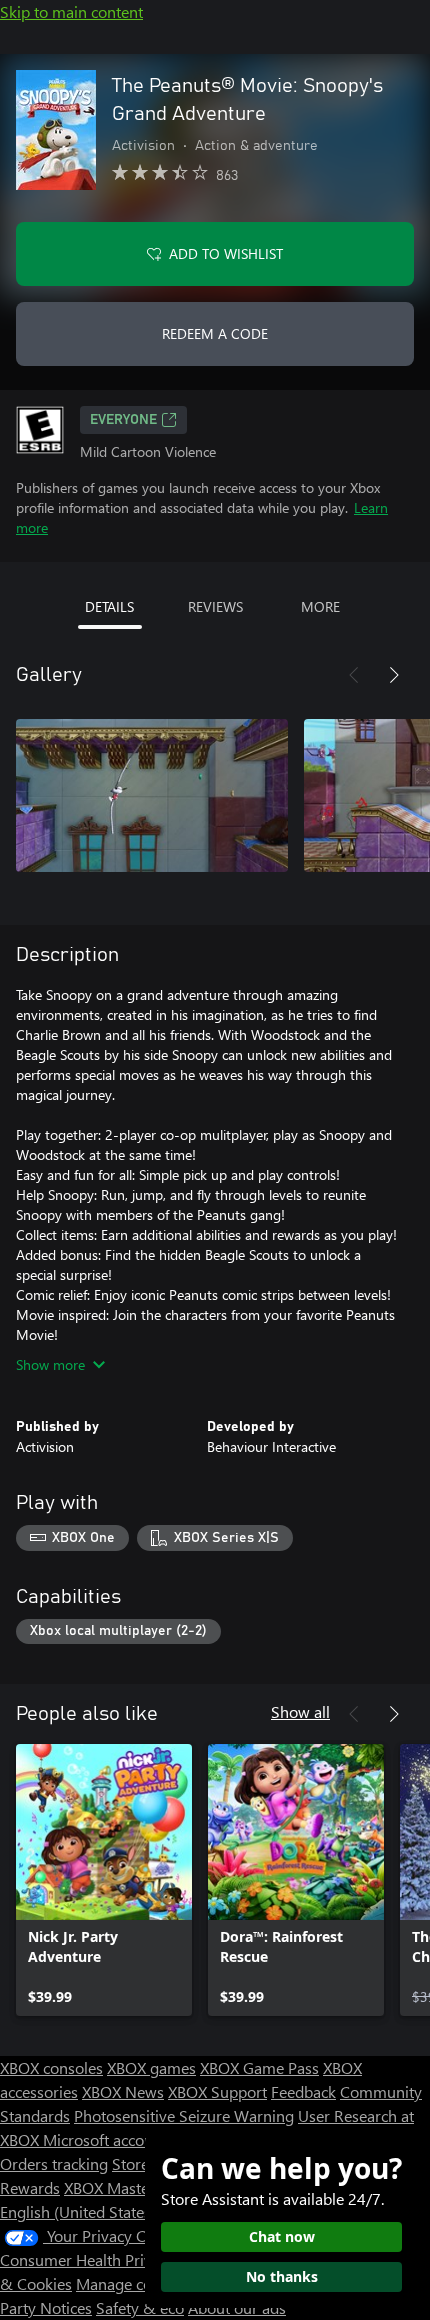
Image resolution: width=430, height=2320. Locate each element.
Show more (50, 1364)
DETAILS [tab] (109, 606)
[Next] (394, 675)
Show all (300, 1711)
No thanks (282, 2276)
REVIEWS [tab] (215, 606)
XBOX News (123, 2091)
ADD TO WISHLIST (226, 253)
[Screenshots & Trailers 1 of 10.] (152, 795)
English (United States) (78, 2211)
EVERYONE (123, 420)
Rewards (30, 2187)
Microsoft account (105, 2139)
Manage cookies (132, 2283)
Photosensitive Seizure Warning (184, 2115)
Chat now (282, 2236)
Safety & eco (140, 2307)
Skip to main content (71, 11)
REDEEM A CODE (215, 333)
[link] (104, 1880)
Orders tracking (54, 2163)
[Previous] (354, 675)
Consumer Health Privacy (87, 2259)
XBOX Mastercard (124, 2187)
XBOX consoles (51, 2067)
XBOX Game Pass (259, 2067)
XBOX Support (217, 2091)
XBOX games (151, 2067)
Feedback (303, 2091)
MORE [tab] (320, 606)
